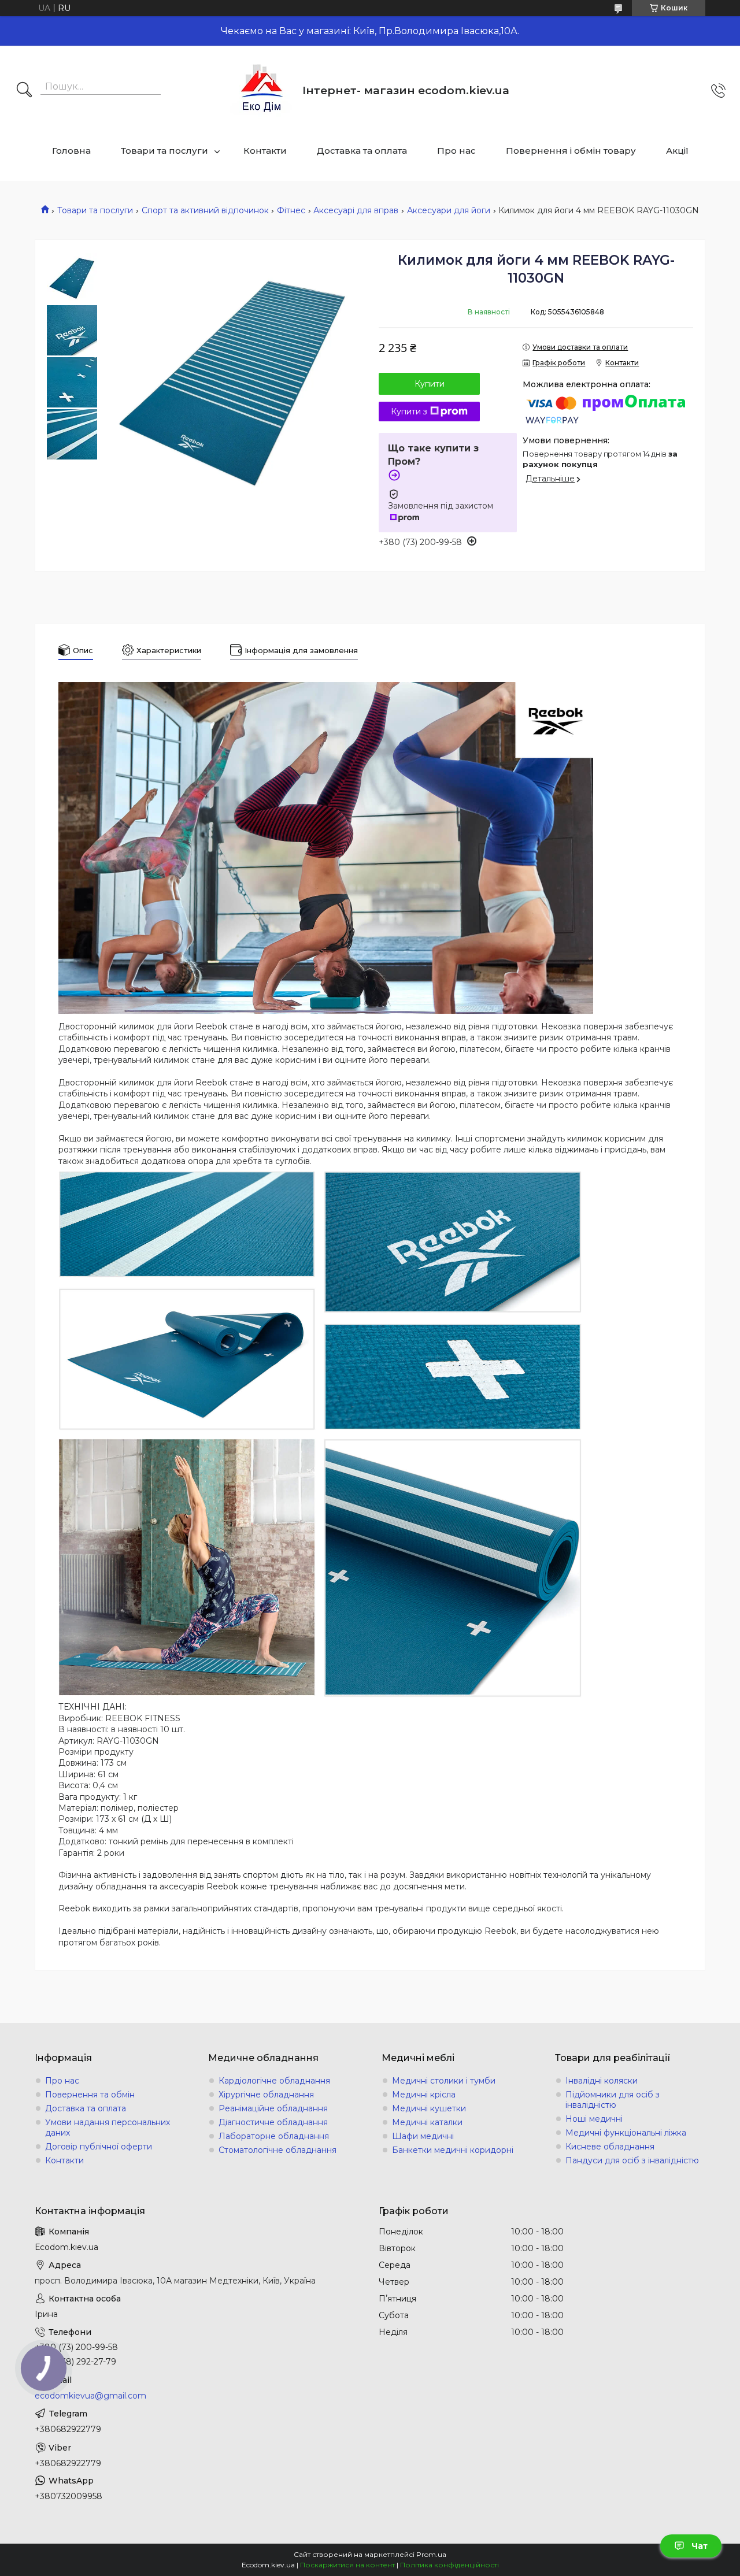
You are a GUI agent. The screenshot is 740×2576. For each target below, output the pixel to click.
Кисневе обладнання (610, 2147)
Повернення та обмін (90, 2095)
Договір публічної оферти (99, 2147)
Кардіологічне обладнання (274, 2081)
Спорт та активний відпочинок (205, 210)
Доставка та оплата (362, 151)
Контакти (265, 151)
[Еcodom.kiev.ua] (262, 90)
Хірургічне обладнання (266, 2095)
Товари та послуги (164, 151)
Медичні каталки (427, 2122)
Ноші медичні (594, 2119)
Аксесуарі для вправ (356, 210)
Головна (71, 151)
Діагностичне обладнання (273, 2122)
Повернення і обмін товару (571, 151)
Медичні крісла (424, 2095)
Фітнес (291, 210)
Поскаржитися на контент (347, 2565)
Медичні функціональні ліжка (626, 2133)
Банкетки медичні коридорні (453, 2150)
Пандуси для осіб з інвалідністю (632, 2160)
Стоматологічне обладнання (277, 2150)
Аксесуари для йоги (449, 210)
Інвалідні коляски (602, 2081)
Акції (677, 151)
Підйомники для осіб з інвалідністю (613, 2100)
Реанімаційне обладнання (273, 2108)
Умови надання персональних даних (108, 2127)
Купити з (409, 412)
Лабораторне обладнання (274, 2136)
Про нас (456, 151)
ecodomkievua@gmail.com (90, 2396)
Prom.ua (431, 2554)
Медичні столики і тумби (444, 2081)
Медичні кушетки (429, 2108)
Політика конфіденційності (449, 2565)
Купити (430, 384)
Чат (700, 2546)
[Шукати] (24, 91)
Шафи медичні (423, 2136)
